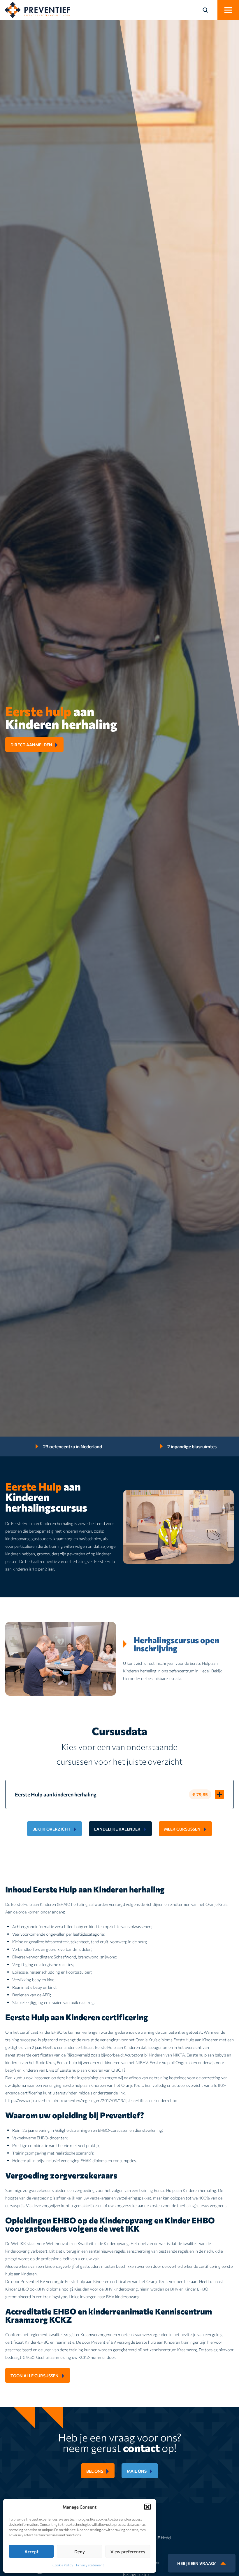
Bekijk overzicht (51, 1829)
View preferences (128, 2551)
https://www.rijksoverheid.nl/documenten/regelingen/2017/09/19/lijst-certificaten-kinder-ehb (90, 2100)
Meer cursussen (182, 1829)
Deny (80, 2551)
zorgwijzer (51, 2205)
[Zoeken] (209, 10)
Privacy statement (90, 2565)
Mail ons (137, 2471)
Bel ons (95, 2471)
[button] (147, 2507)
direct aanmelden (31, 745)
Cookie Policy (63, 2565)
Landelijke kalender (117, 1829)
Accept (31, 2551)
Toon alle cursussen (35, 2375)
